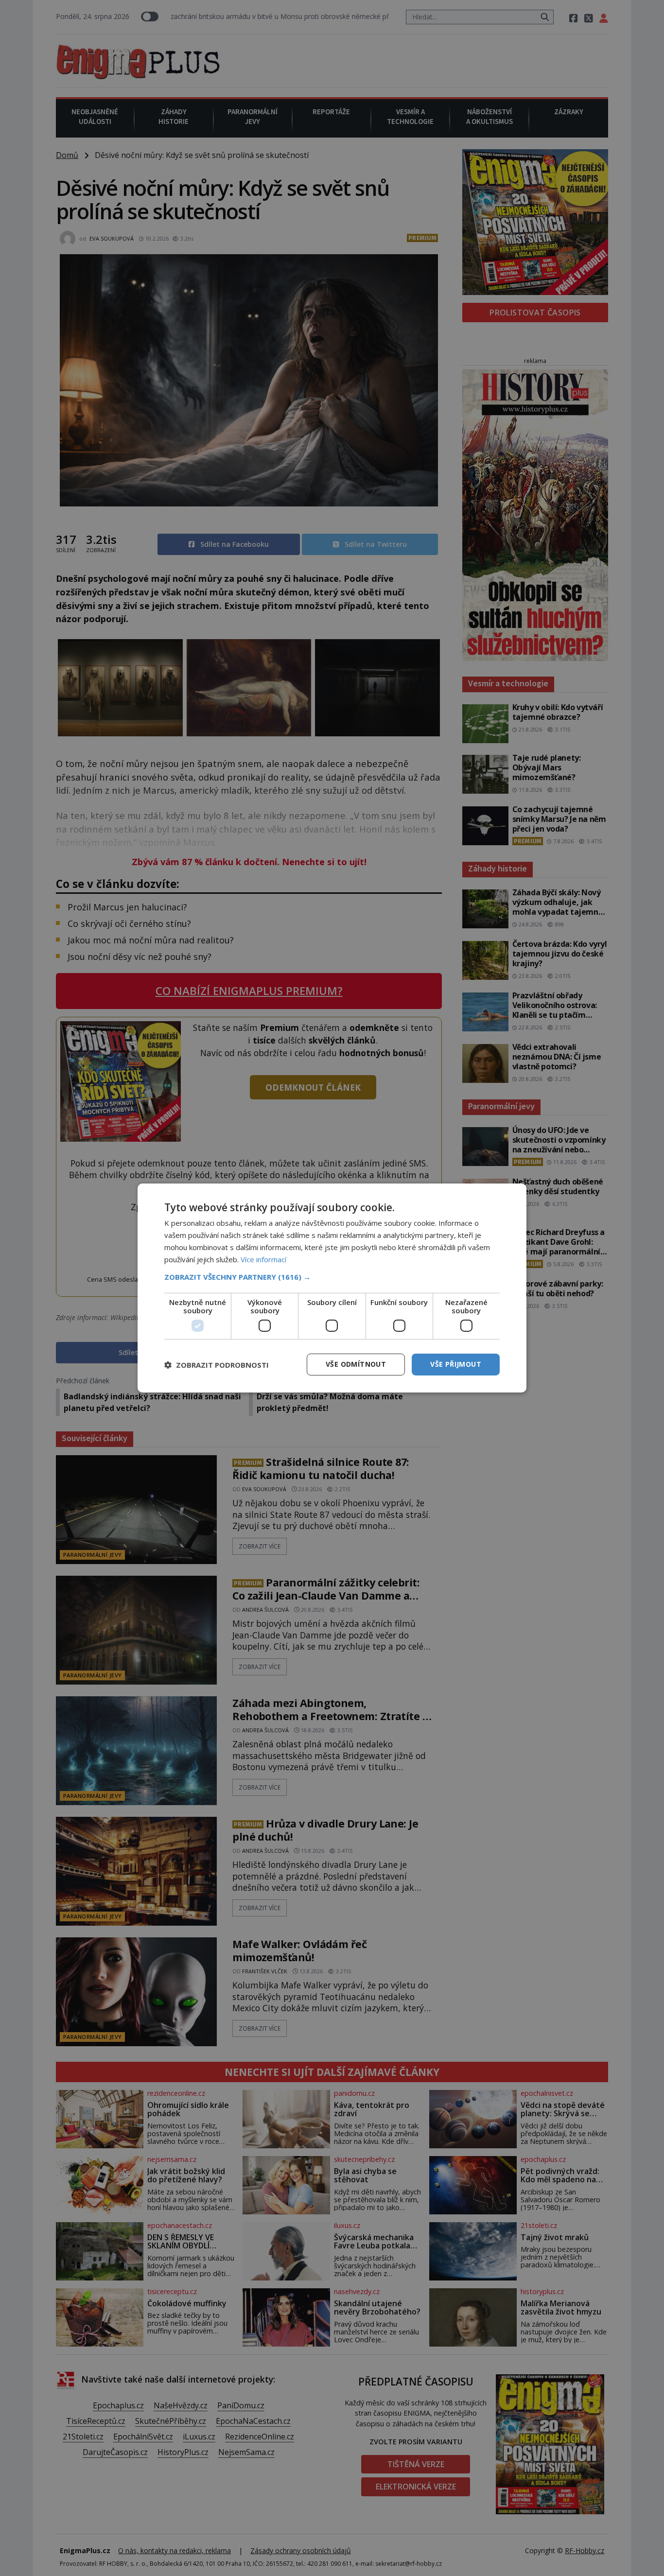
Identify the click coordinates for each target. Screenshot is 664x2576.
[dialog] (332, 1288)
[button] (332, 1277)
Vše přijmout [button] (456, 1364)
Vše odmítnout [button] (356, 1364)
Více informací (263, 1259)
